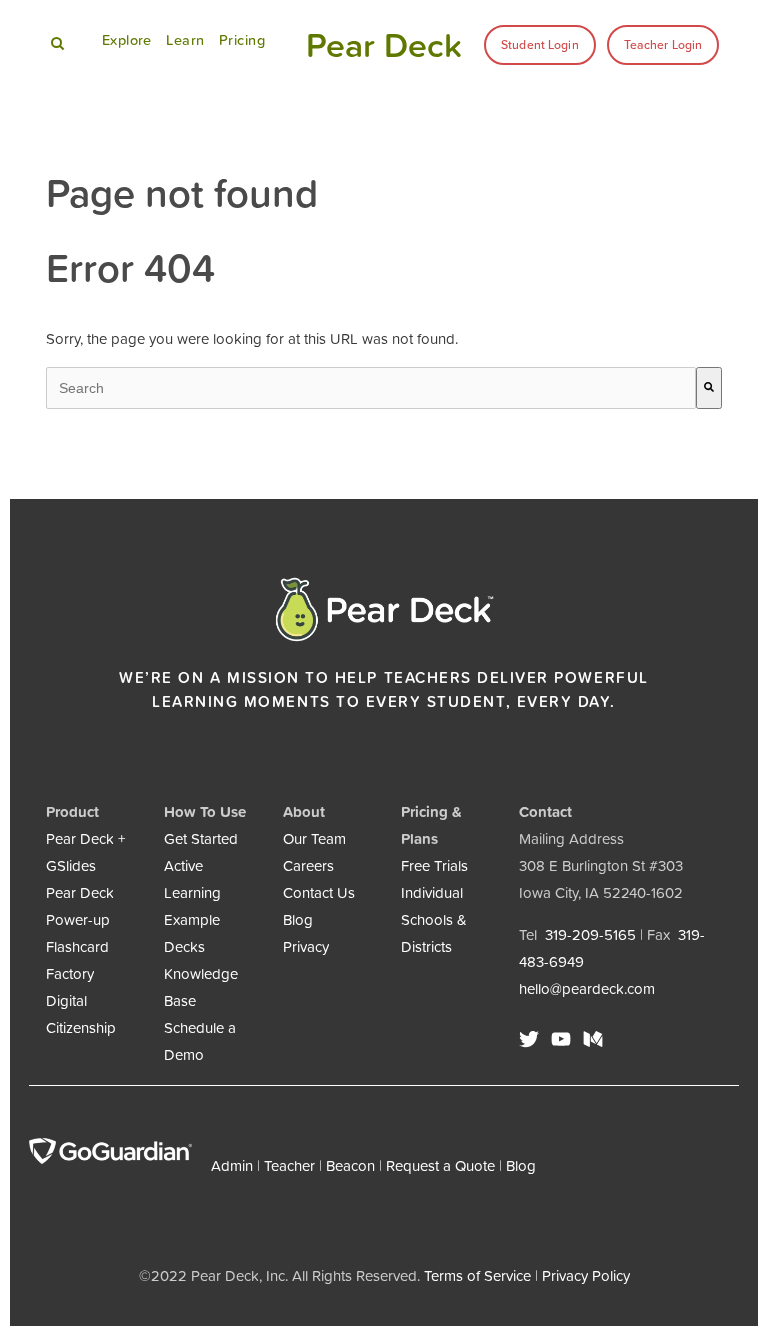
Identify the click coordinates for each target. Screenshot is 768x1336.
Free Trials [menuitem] (434, 865)
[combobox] (371, 388)
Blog (521, 1165)
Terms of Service (477, 1275)
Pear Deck (384, 45)
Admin (232, 1165)
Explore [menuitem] (127, 40)
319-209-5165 (590, 934)
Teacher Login (663, 45)
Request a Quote (440, 1165)
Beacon (350, 1165)
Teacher (289, 1165)
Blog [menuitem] (298, 919)
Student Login (540, 45)
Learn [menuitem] (185, 40)
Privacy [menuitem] (306, 946)
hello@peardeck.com (587, 988)
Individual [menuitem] (432, 892)
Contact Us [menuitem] (319, 892)
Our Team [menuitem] (314, 838)
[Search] (709, 388)
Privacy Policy (586, 1275)
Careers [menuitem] (308, 865)
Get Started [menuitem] (201, 838)
